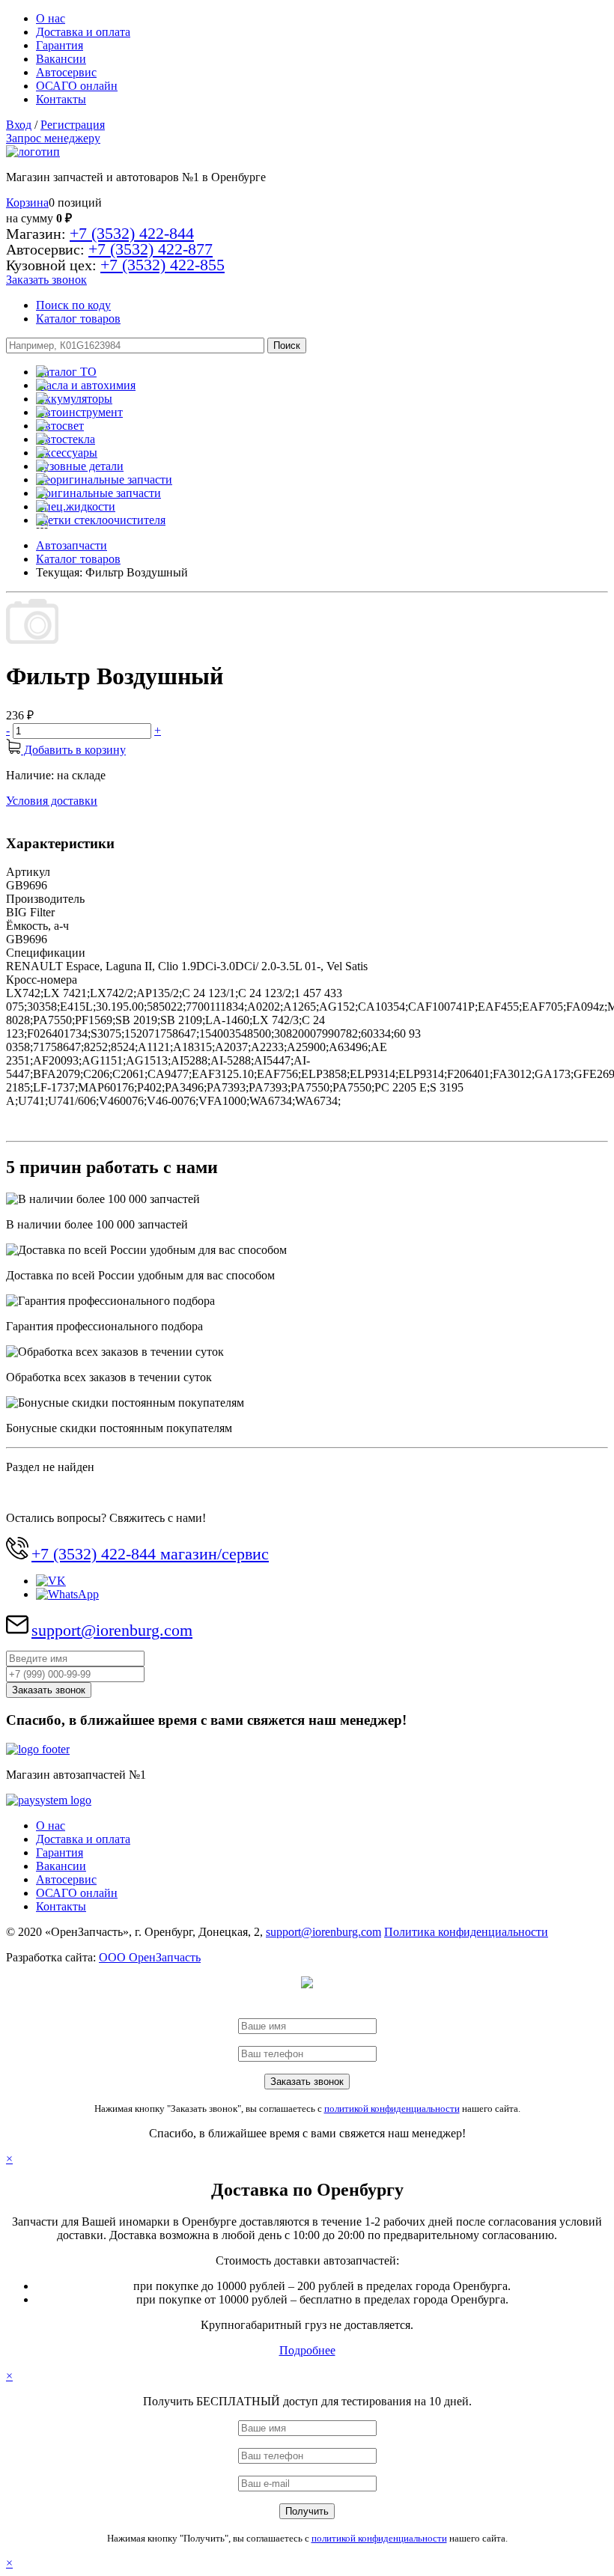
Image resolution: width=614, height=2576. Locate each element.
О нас (51, 18)
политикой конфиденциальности (392, 2108)
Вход (19, 125)
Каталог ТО (66, 372)
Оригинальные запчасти (98, 493)
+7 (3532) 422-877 (151, 249)
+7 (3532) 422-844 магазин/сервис (150, 1554)
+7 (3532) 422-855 (162, 265)
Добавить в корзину (73, 750)
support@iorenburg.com (112, 1630)
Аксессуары (67, 453)
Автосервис (66, 72)
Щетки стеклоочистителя (101, 520)
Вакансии (61, 59)
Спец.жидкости (76, 506)
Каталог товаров (78, 319)
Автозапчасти (72, 545)
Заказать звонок (46, 280)
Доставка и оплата (83, 32)
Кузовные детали (80, 466)
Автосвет (60, 426)
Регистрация (73, 125)
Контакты (61, 99)
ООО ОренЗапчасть (150, 1957)
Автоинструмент (79, 412)
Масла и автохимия (86, 385)
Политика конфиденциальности (466, 1932)
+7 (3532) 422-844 (132, 233)
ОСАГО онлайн (77, 86)
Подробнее (307, 2350)
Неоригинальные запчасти (104, 479)
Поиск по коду (73, 305)
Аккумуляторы (74, 399)
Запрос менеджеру (53, 138)
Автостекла (66, 439)
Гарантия (60, 45)
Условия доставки (52, 801)
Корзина (27, 203)
